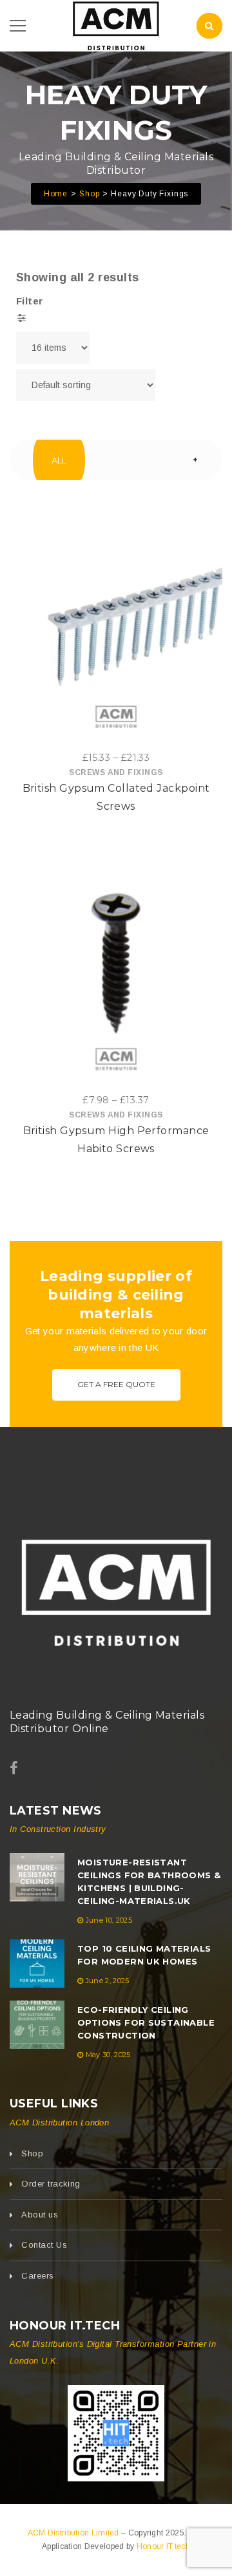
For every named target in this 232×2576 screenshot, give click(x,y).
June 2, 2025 (108, 1981)
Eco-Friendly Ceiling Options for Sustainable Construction (146, 2022)
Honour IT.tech (163, 2546)
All (59, 460)
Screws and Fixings (116, 772)
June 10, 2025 (109, 1920)
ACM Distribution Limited (75, 2533)
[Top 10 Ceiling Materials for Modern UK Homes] (37, 1964)
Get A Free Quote (116, 1384)
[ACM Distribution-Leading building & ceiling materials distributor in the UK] (116, 25)
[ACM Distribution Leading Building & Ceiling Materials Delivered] (116, 1588)
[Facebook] (14, 1769)
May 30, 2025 (108, 2055)
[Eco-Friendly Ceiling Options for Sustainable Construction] (37, 2025)
